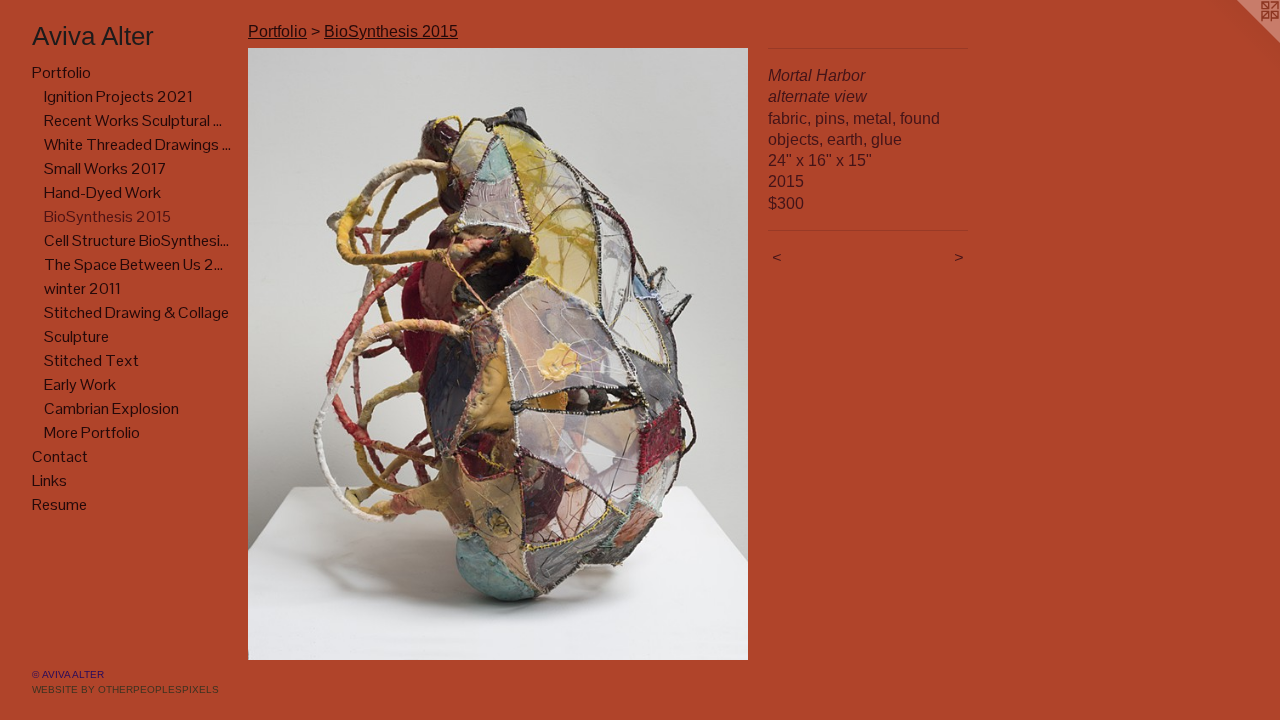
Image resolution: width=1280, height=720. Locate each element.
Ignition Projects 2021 (118, 96)
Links (49, 480)
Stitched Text (91, 360)
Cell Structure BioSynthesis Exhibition (138, 240)
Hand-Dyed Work (102, 192)
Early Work (80, 384)
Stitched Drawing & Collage (136, 312)
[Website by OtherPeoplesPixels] (1240, 40)
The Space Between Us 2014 (138, 264)
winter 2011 (82, 288)
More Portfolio (92, 432)
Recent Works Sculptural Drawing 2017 (138, 120)
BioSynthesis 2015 (107, 216)
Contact (60, 456)
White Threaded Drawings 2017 (138, 144)
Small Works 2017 (105, 168)
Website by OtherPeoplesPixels (125, 689)
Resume (59, 504)
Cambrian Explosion (111, 408)
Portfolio (61, 72)
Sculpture (76, 336)
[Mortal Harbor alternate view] (498, 354)
